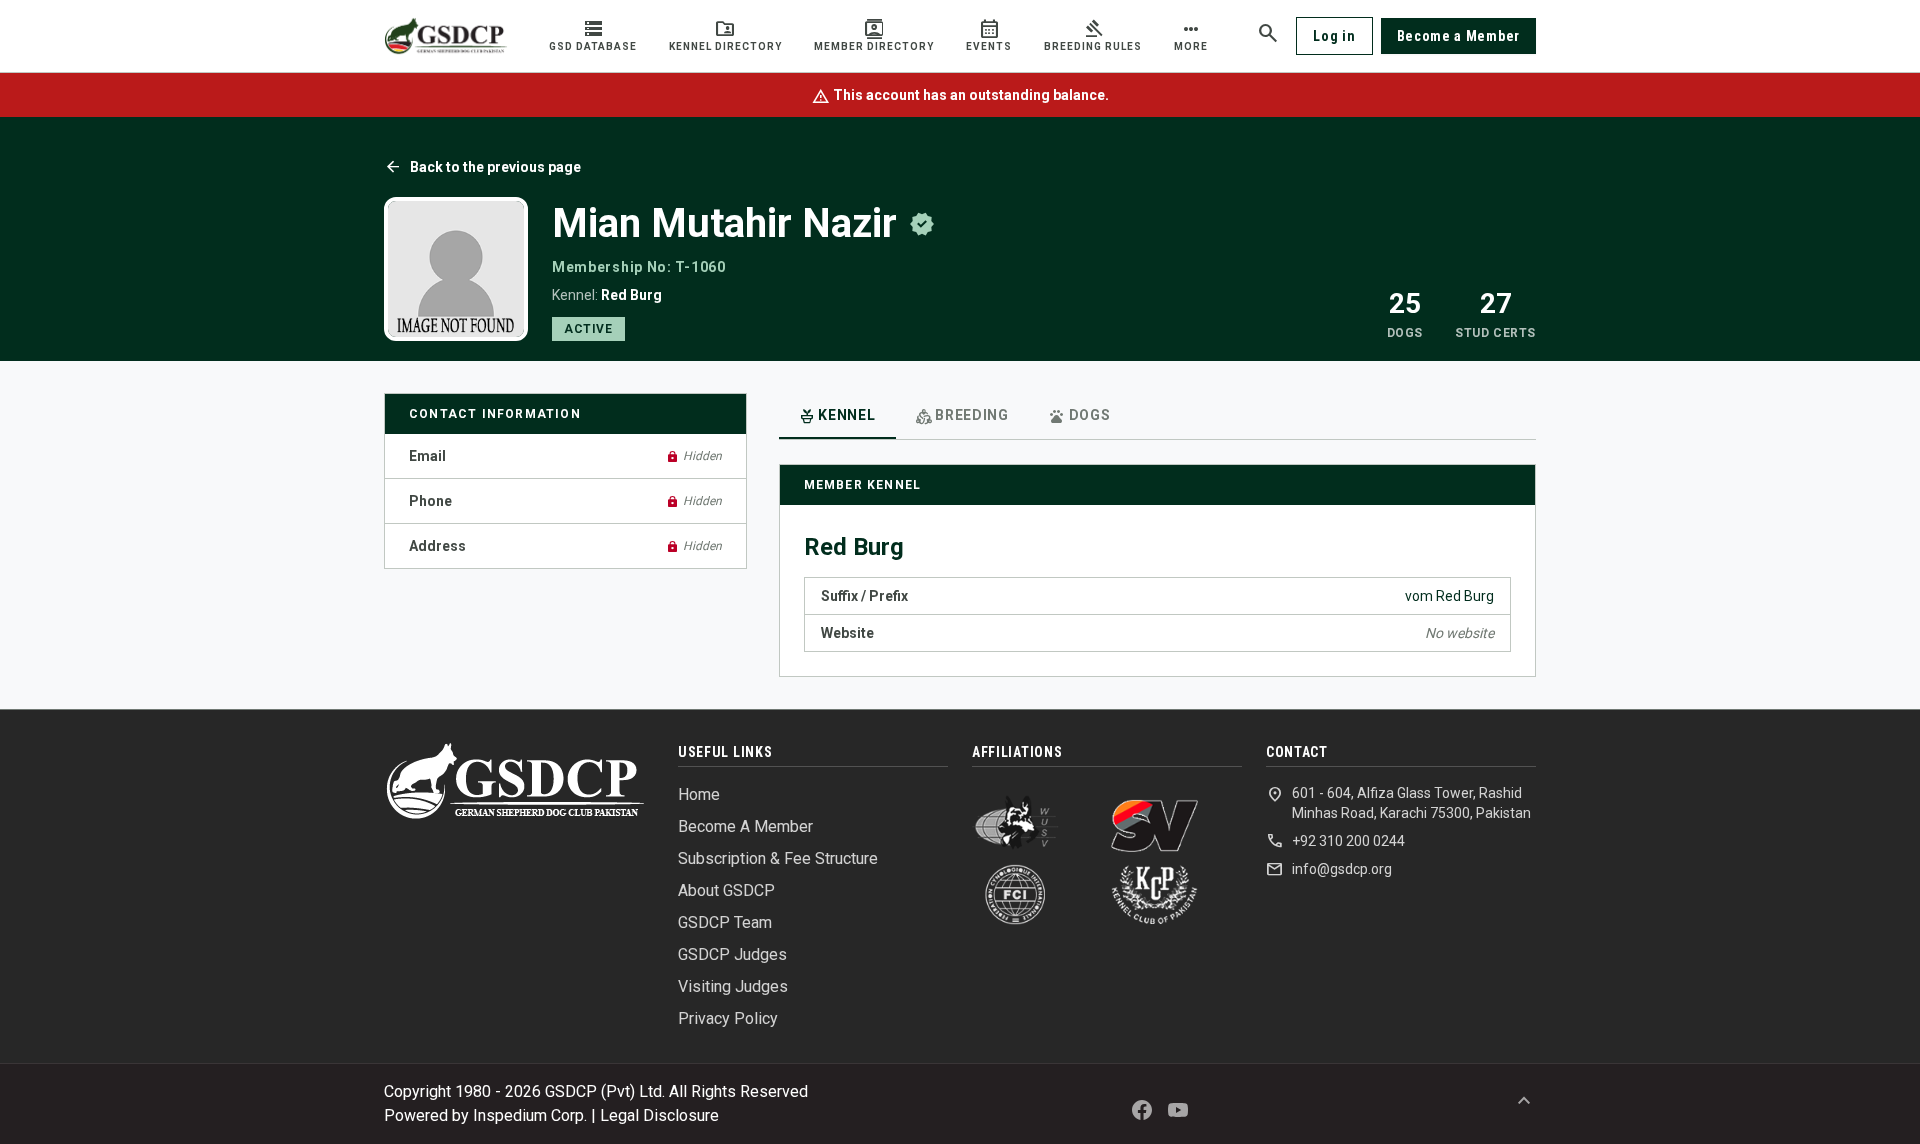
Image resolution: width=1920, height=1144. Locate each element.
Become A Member (745, 826)
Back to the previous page (482, 167)
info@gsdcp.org (1329, 869)
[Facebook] (1142, 1110)
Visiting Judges (733, 986)
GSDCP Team (725, 922)
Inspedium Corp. (530, 1115)
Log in (1334, 36)
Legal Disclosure (659, 1115)
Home (699, 794)
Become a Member (1459, 36)
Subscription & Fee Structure (778, 858)
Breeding (962, 417)
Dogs (1080, 417)
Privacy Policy (728, 1018)
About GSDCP (726, 890)
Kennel (837, 417)
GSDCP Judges (732, 954)
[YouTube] (1178, 1110)
